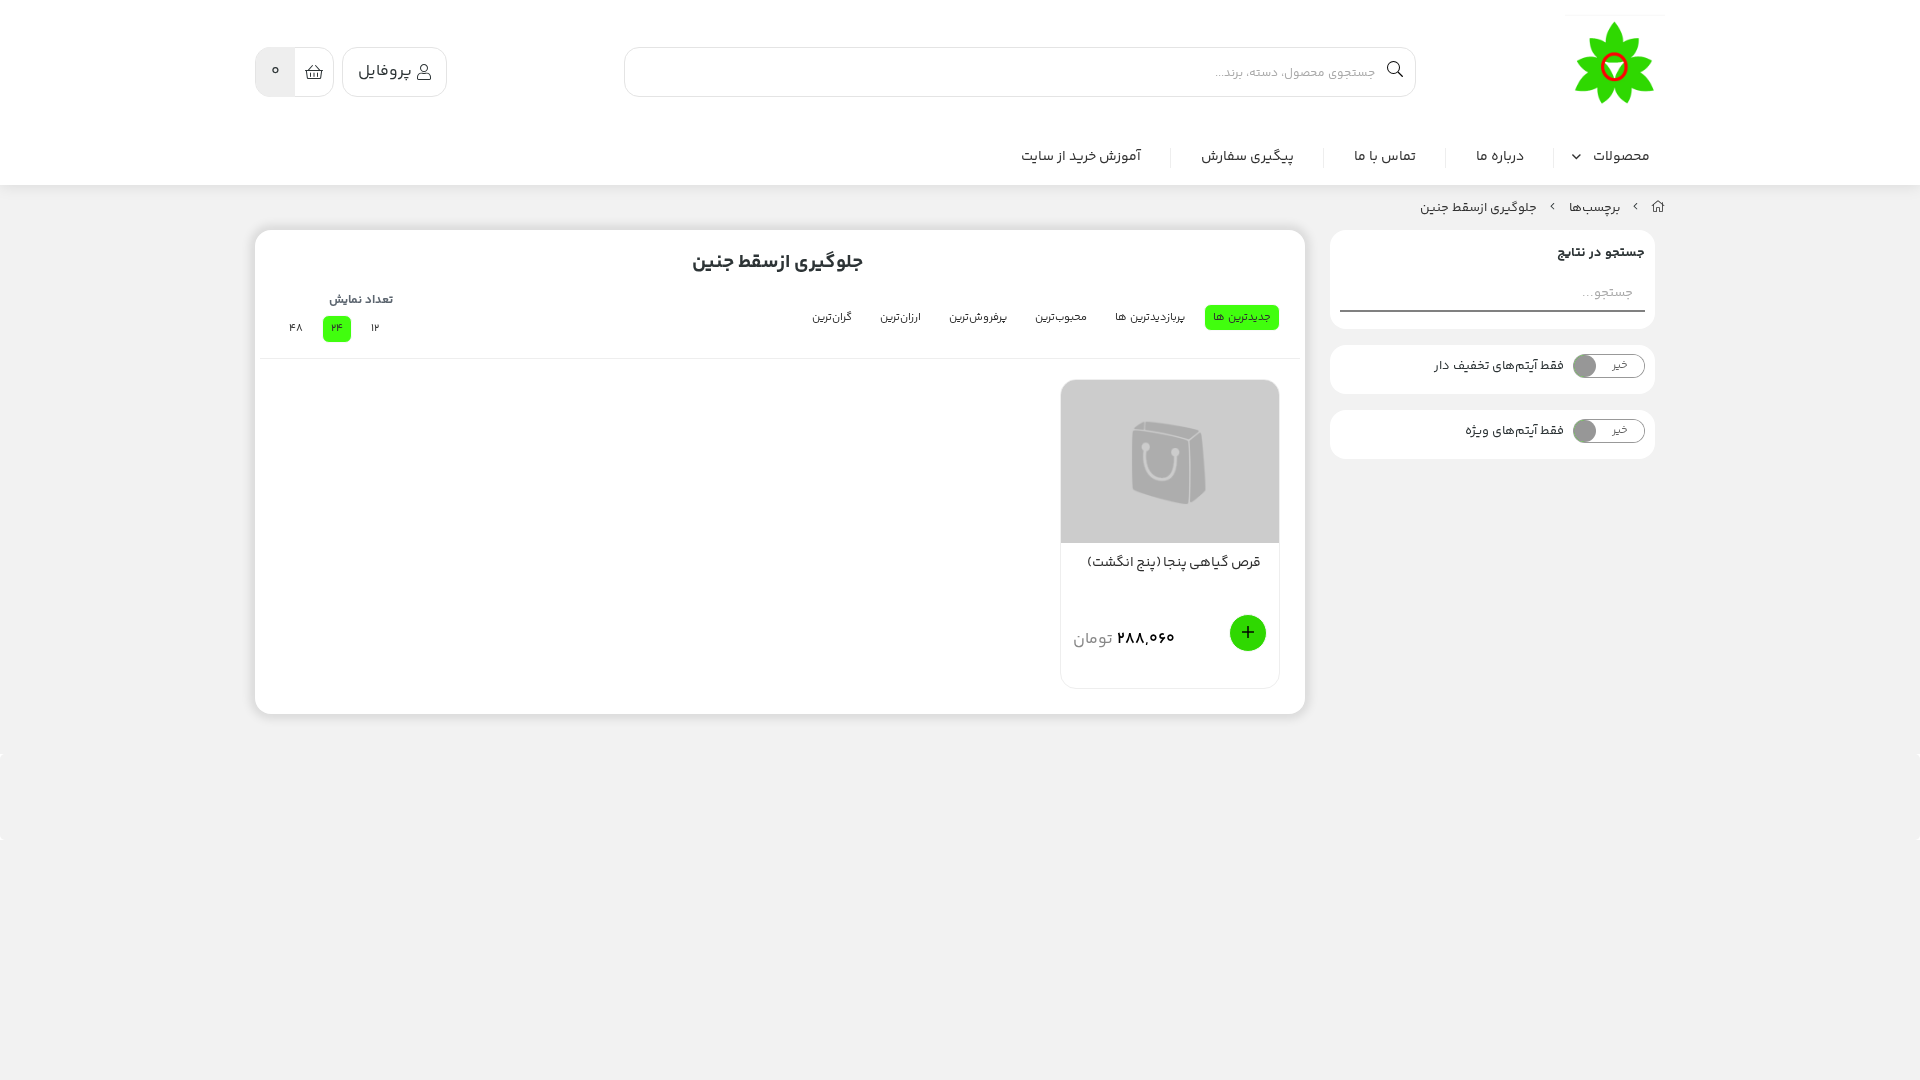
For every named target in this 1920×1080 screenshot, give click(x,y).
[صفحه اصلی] (1658, 208)
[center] (1395, 72)
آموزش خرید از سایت (1081, 157)
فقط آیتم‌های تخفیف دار (1499, 366)
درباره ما (1500, 157)
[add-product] (1248, 633)
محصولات (1621, 157)
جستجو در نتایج (1601, 253)
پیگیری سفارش (1247, 157)
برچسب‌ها (1594, 208)
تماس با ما (1385, 157)
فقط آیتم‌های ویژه (1514, 431)
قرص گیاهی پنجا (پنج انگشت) (1174, 563)
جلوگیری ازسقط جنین (1478, 208)
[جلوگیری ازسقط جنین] (1615, 64)
